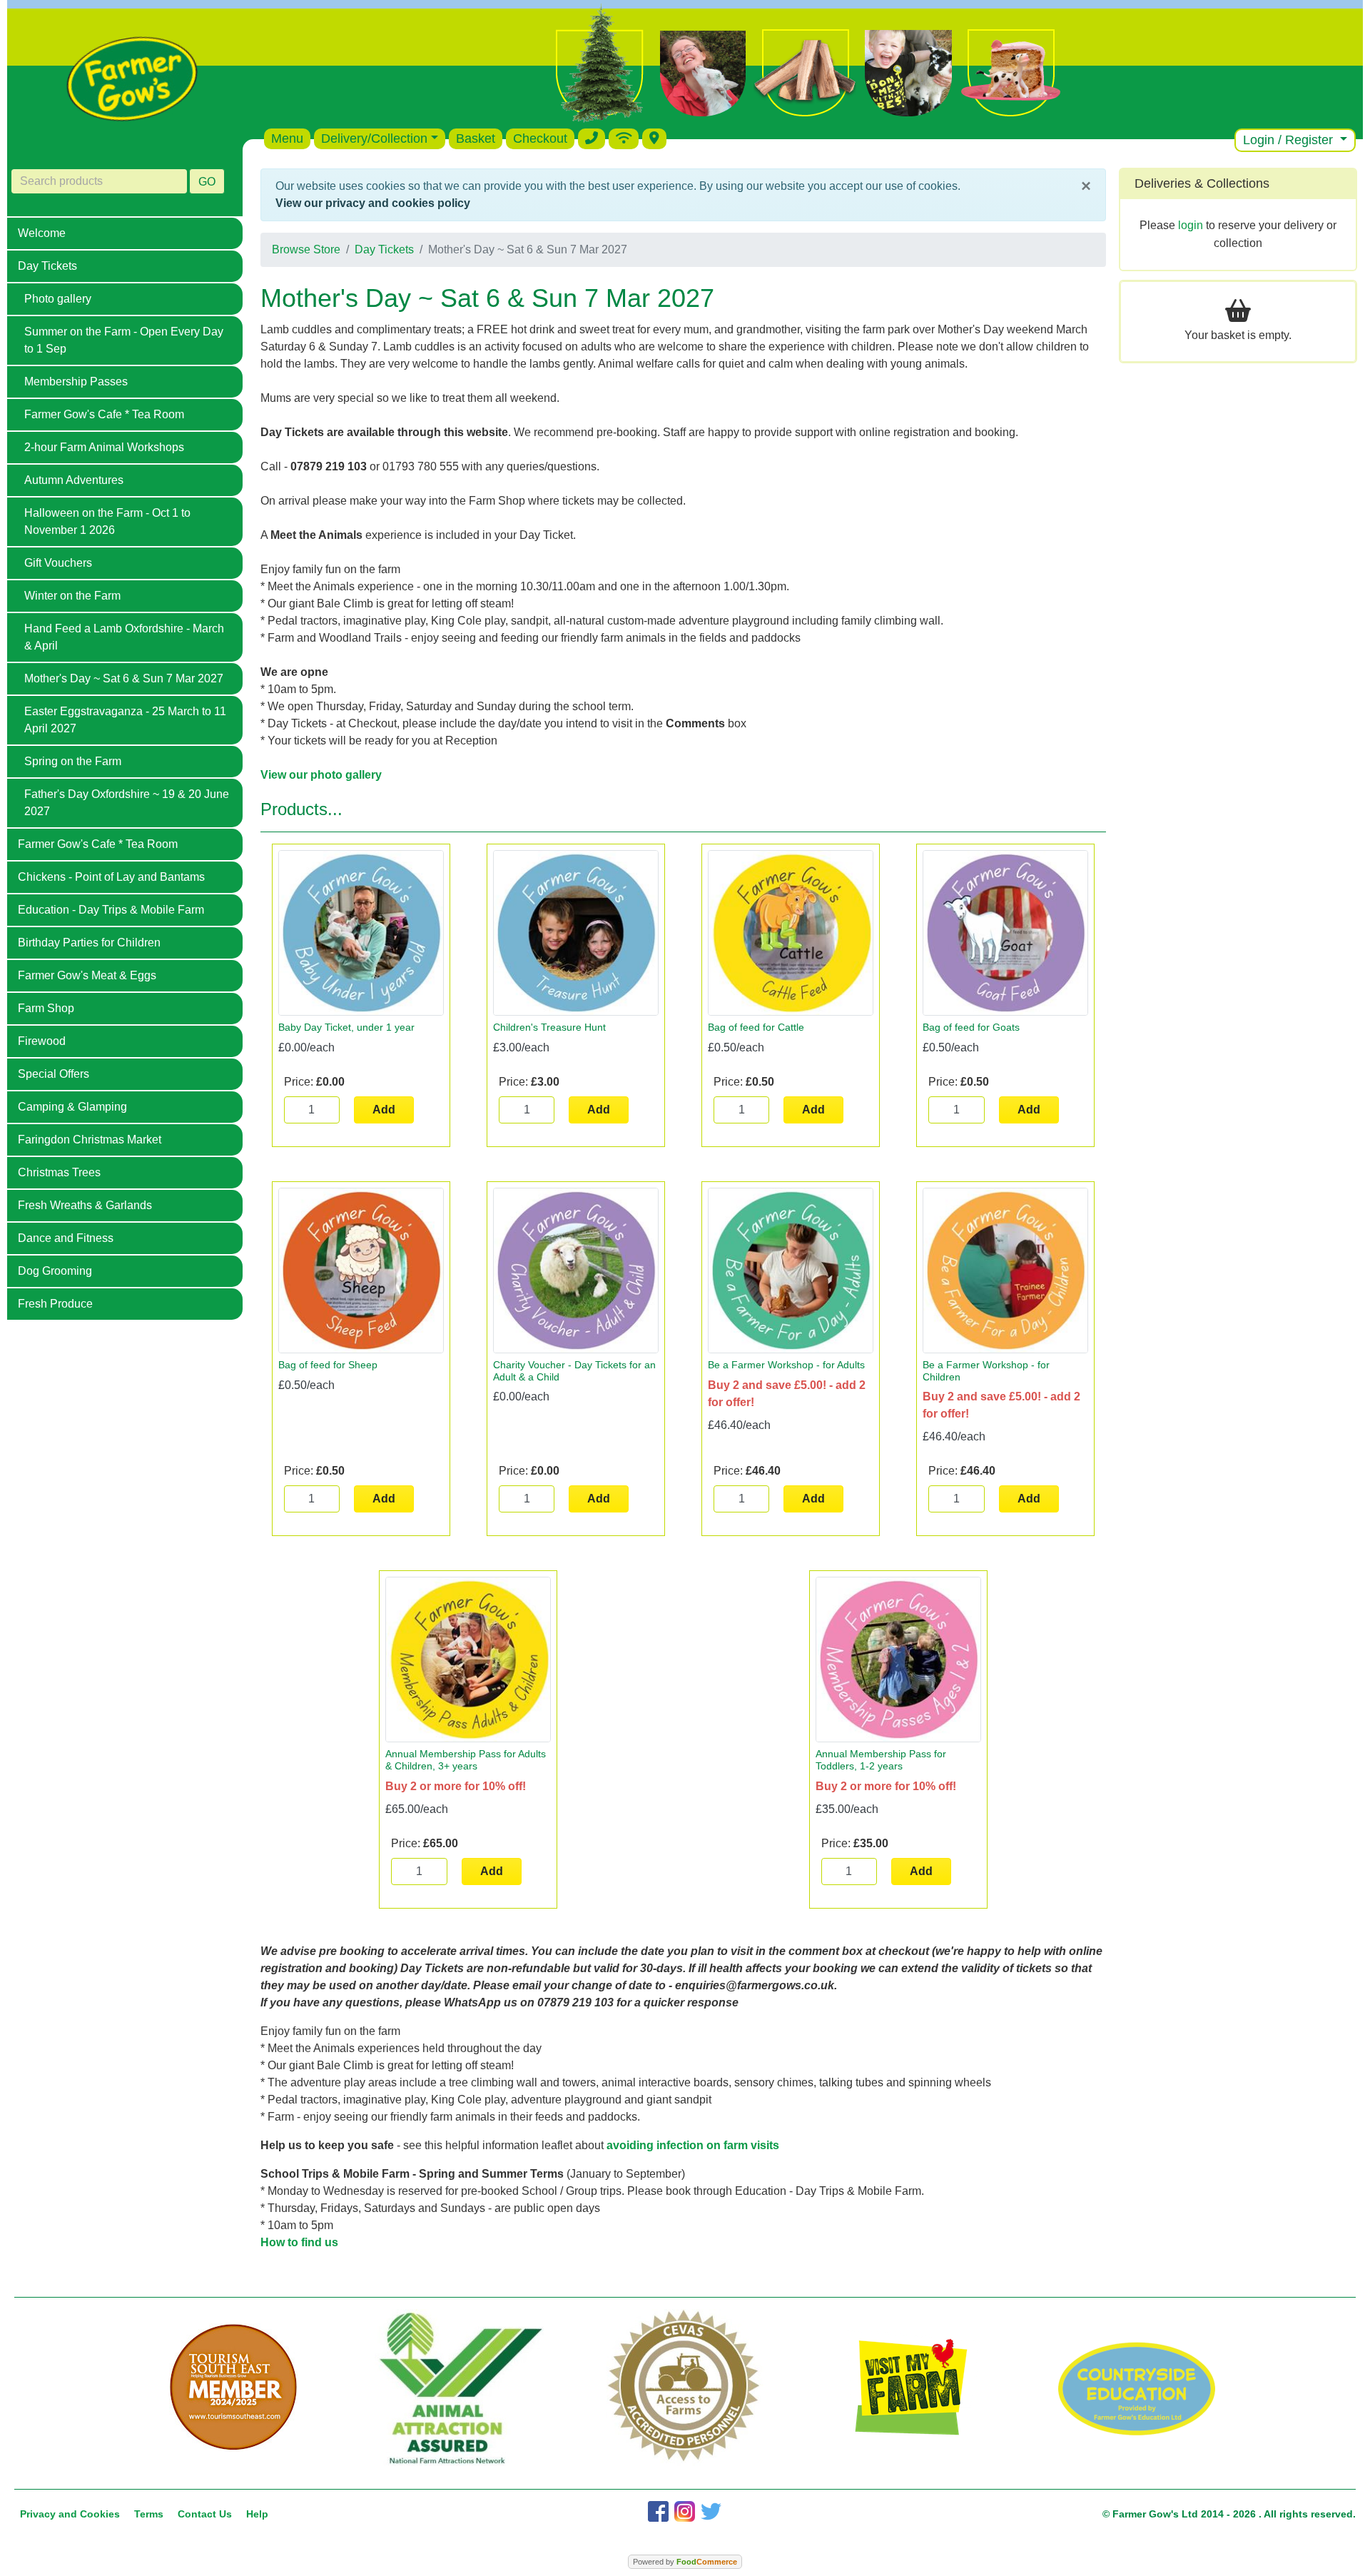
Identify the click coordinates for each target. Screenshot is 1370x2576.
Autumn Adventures (74, 480)
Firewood (42, 1041)
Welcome (42, 233)
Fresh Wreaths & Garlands (85, 1205)
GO (207, 182)
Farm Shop (46, 1008)
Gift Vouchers (58, 563)
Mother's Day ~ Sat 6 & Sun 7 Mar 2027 (124, 678)
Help (257, 2514)
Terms (149, 2514)
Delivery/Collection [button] (374, 138)
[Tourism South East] (233, 2388)
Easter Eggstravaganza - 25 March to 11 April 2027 (125, 720)
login (1191, 225)
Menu (287, 138)
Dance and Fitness (66, 1238)
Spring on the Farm (73, 761)
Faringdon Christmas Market (90, 1140)
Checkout (540, 138)
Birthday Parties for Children (89, 943)
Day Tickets (47, 266)
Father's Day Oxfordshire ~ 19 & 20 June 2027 (127, 803)
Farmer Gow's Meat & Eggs (87, 975)
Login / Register (1290, 140)
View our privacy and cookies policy (373, 203)
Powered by (685, 2562)
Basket (476, 138)
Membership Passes (76, 382)
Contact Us (205, 2514)
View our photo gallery (321, 775)
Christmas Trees (59, 1172)
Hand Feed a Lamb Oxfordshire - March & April (124, 637)
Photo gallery (58, 299)
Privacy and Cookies (70, 2514)
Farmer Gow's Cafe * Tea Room (104, 414)
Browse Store (306, 249)
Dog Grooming (55, 1271)
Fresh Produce (55, 1304)
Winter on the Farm (72, 596)
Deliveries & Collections (1202, 183)
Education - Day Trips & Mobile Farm (111, 910)
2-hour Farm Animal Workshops (104, 447)
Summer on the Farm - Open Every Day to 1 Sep (124, 340)
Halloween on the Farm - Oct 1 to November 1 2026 (107, 521)
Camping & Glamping (72, 1107)
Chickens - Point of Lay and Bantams (111, 877)
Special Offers (54, 1074)
